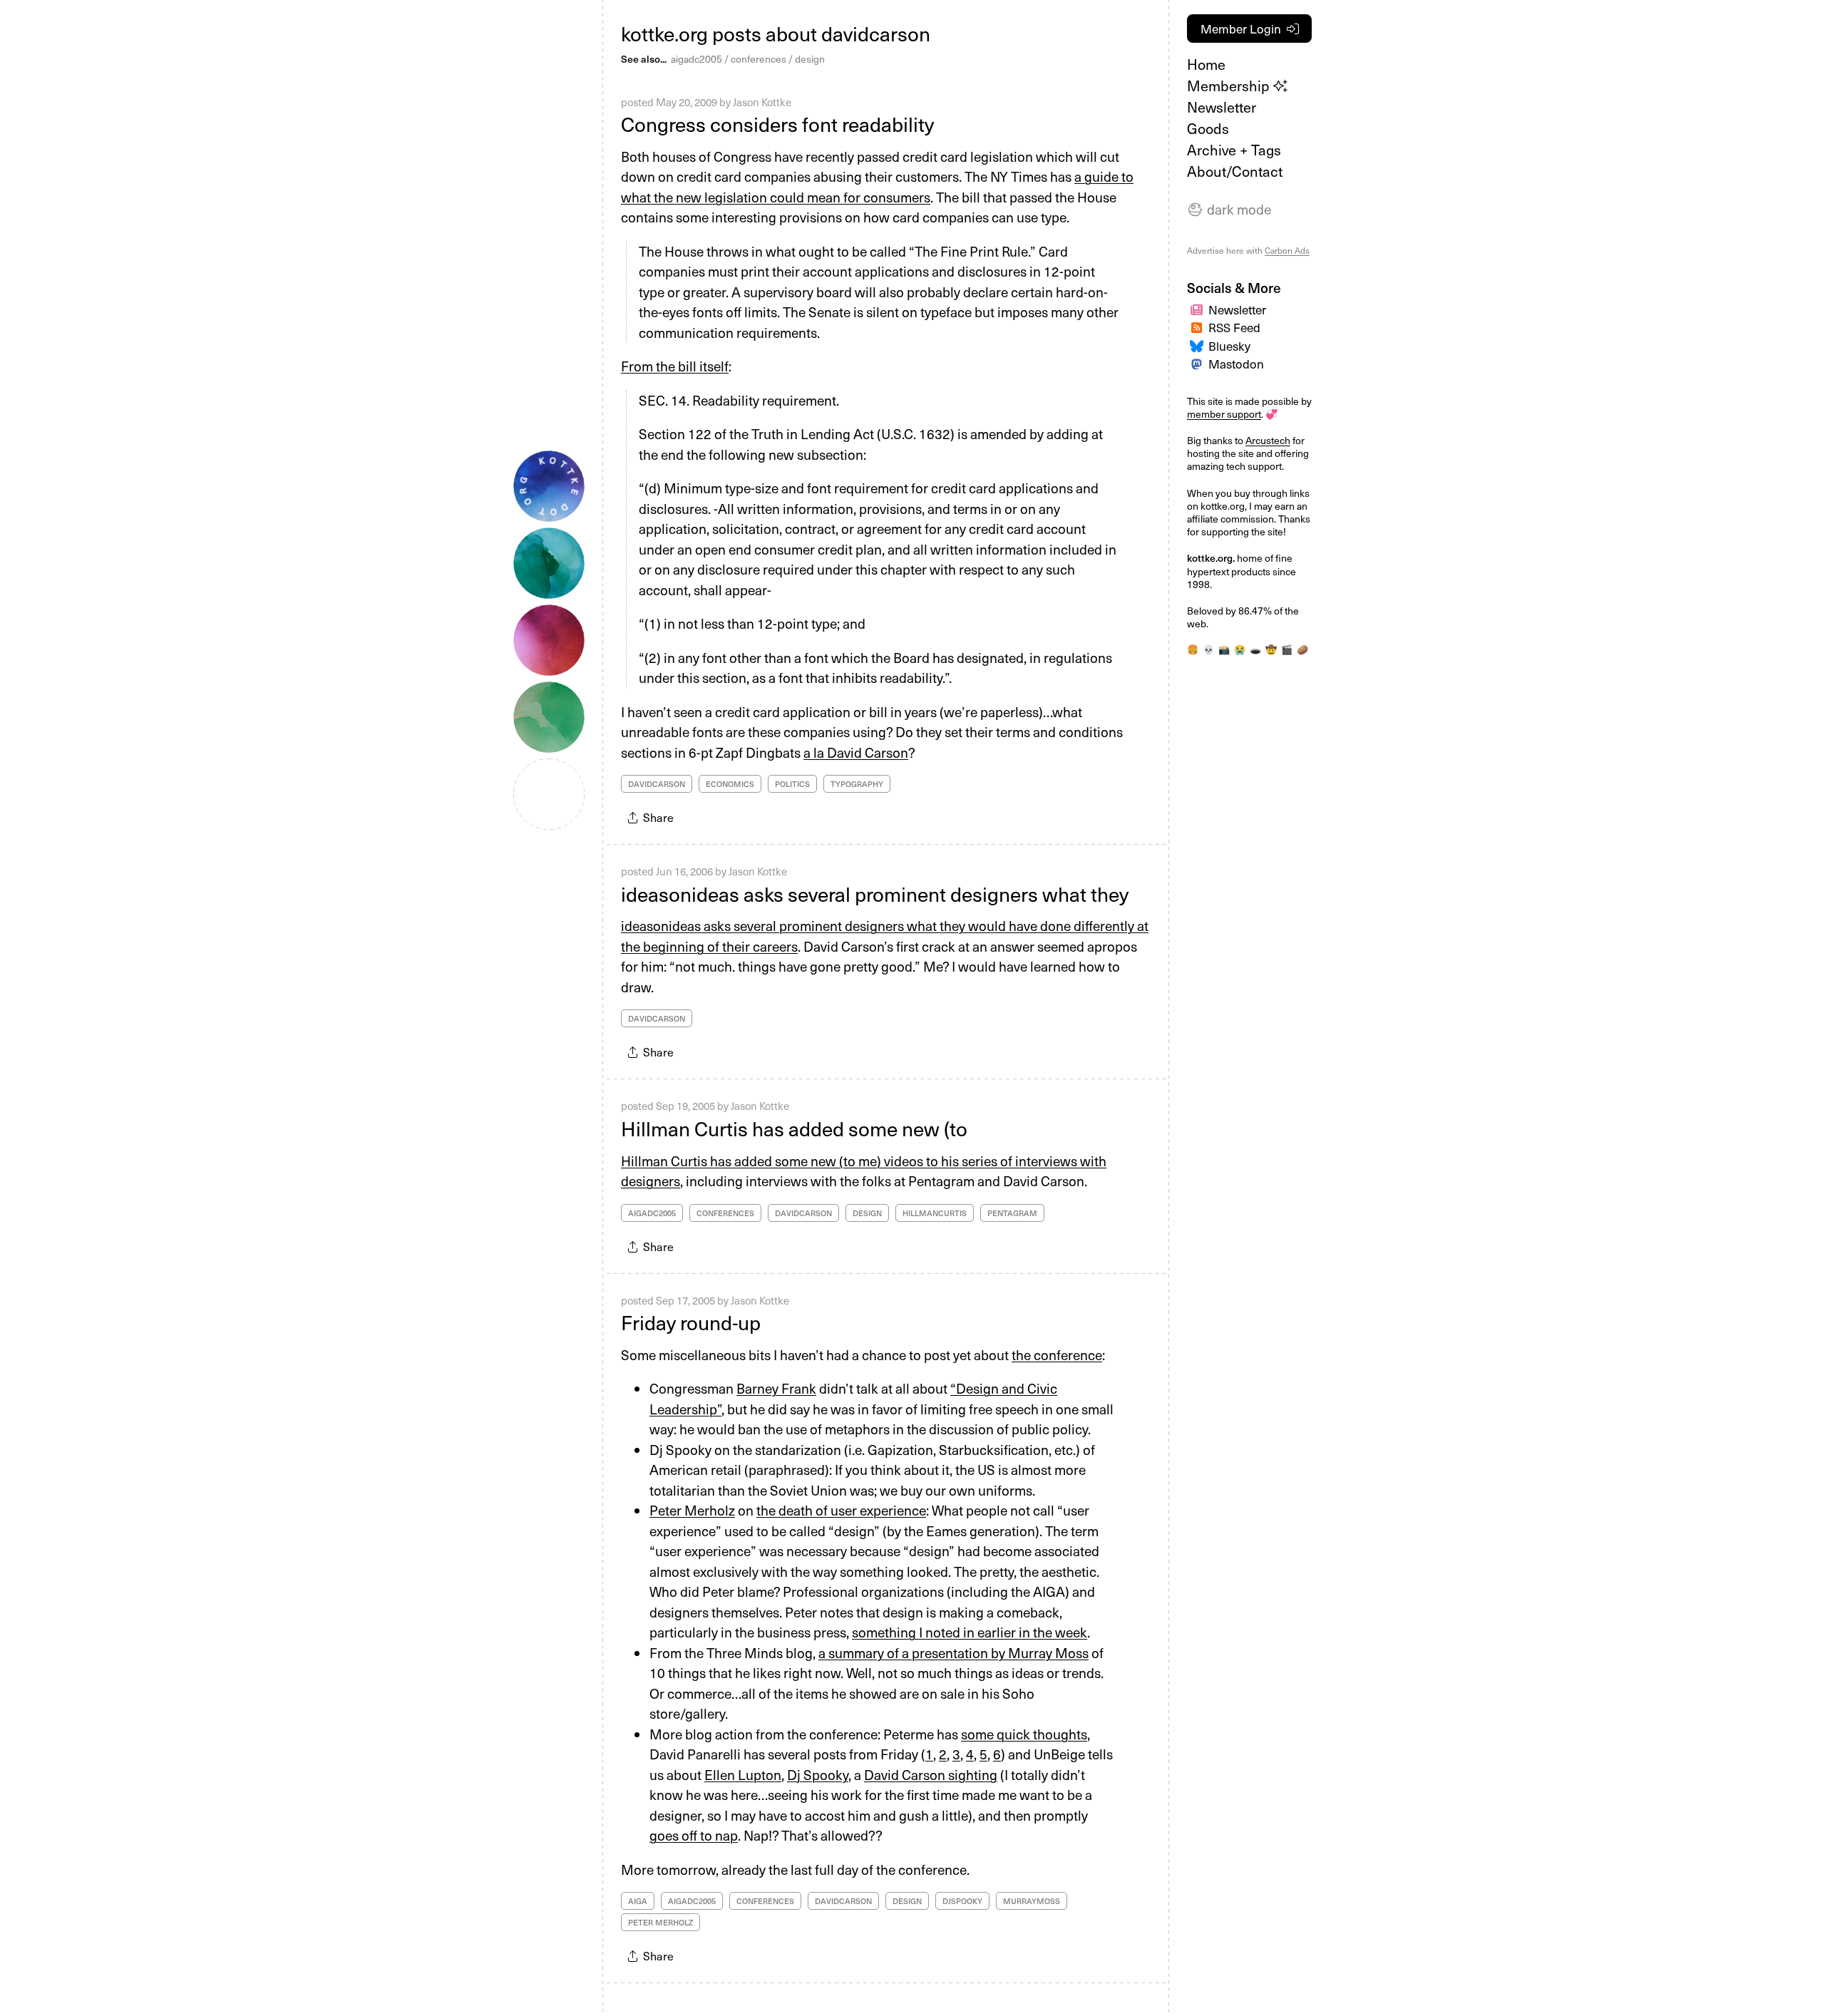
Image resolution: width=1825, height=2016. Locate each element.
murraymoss (1032, 1901)
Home (1206, 64)
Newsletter (1222, 107)
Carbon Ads (1287, 250)
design (810, 59)
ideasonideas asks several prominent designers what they (875, 894)
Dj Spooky (818, 1774)
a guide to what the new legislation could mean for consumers (877, 186)
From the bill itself (675, 366)
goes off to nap (694, 1835)
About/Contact (1235, 171)
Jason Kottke (762, 102)
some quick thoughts (1024, 1734)
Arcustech (1268, 440)
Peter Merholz (692, 1510)
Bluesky (1229, 346)
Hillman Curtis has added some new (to (794, 1128)
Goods (1208, 128)
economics (730, 784)
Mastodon (1236, 364)
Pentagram (1012, 1213)
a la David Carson (856, 752)
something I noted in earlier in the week (970, 1632)
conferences (759, 59)
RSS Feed (1234, 327)
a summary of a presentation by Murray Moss (953, 1652)
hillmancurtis (935, 1213)
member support (1224, 414)
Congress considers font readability (777, 124)
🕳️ (1255, 649)
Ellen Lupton (743, 1774)
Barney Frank (776, 1388)
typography (857, 784)
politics (792, 784)
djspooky (962, 1901)
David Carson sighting (931, 1774)
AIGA (638, 1901)
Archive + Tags (1234, 150)
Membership (1230, 86)
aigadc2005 (696, 59)
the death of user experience (841, 1510)
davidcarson (657, 784)
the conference (1057, 1354)
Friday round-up (691, 1322)
